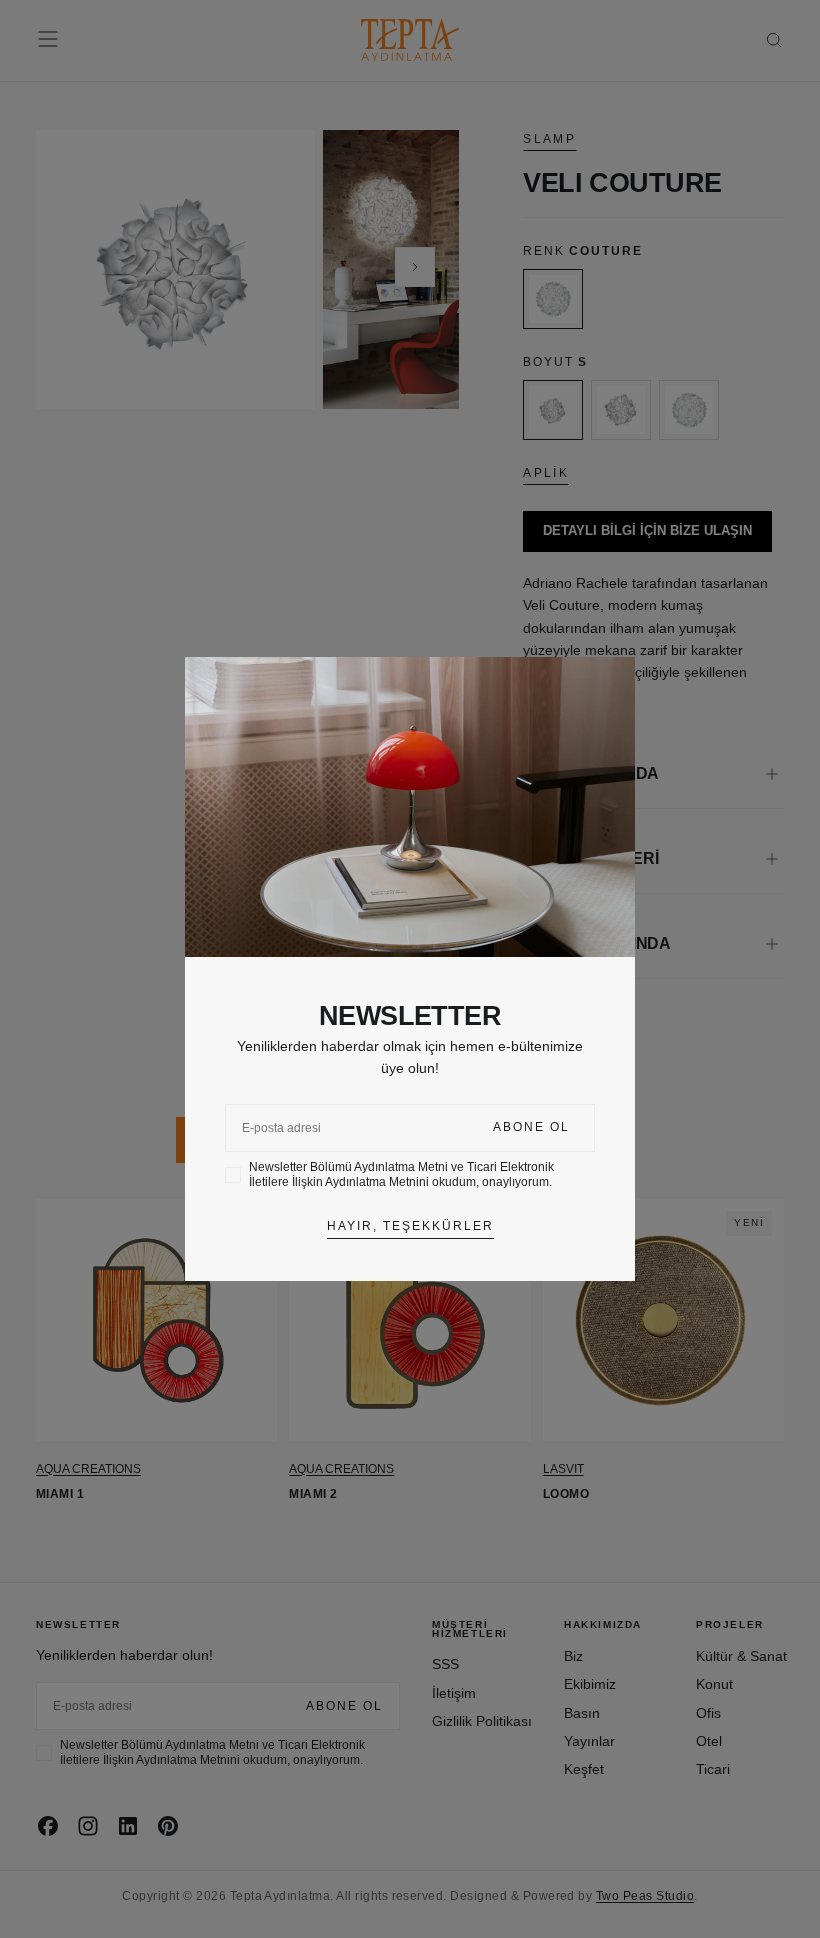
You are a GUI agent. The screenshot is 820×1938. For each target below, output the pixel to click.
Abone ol (531, 1127)
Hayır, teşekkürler (410, 1226)
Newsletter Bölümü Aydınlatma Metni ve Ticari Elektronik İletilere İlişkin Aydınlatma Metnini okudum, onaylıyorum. (401, 1174)
